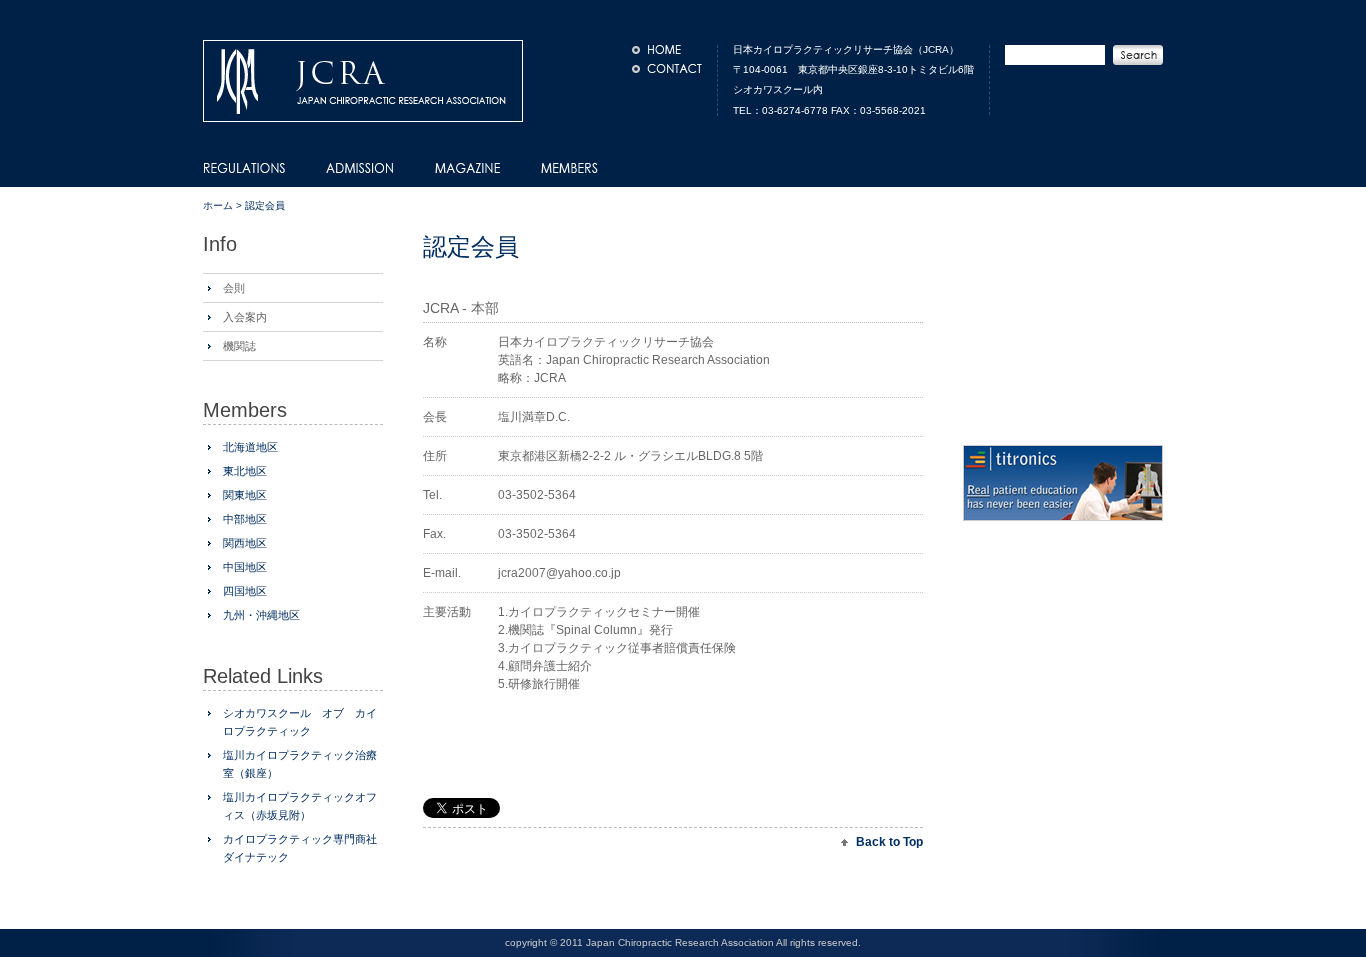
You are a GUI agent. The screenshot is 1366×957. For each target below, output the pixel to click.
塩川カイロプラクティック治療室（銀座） (300, 764)
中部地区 (245, 519)
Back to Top (889, 842)
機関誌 (239, 346)
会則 (234, 288)
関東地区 (245, 495)
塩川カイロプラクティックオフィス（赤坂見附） (300, 806)
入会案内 (245, 317)
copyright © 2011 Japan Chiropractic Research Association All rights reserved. (683, 942)
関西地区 (245, 543)
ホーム (218, 205)
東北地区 (245, 471)
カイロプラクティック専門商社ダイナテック (300, 848)
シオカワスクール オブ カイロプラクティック (300, 722)
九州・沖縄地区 (261, 615)
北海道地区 (250, 447)
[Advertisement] (657, 770)
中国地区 (245, 567)
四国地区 (245, 591)
